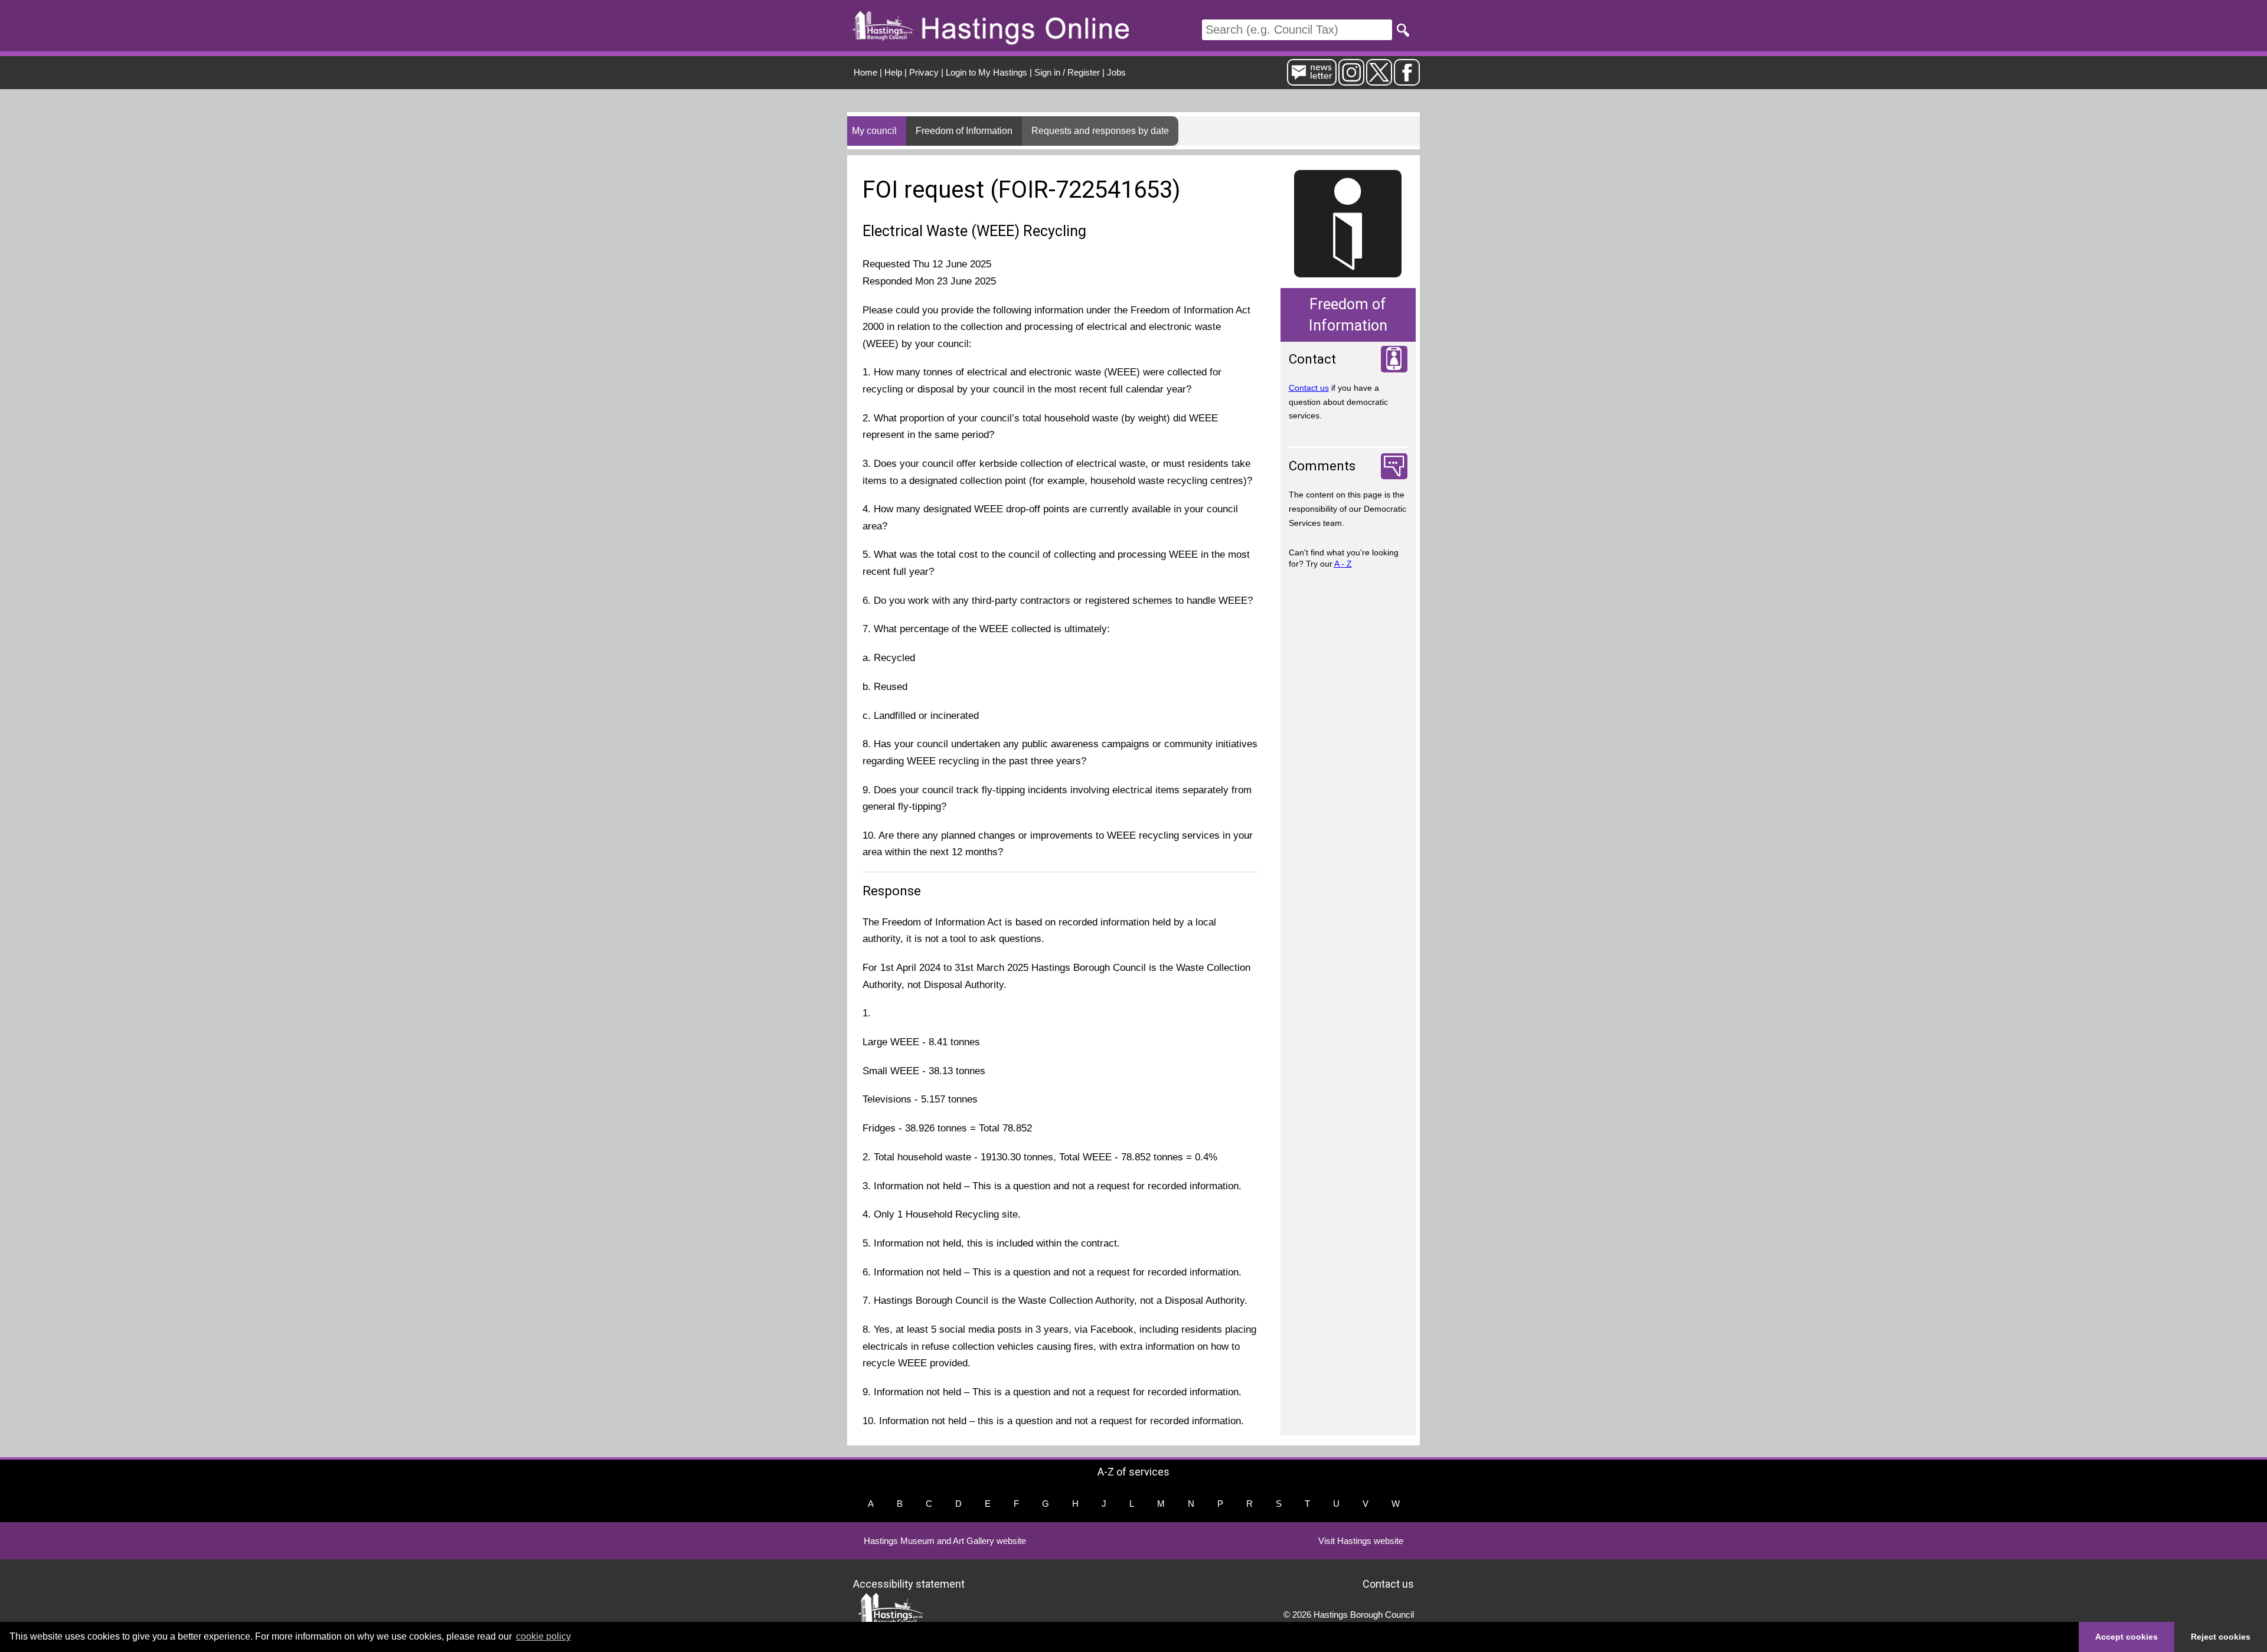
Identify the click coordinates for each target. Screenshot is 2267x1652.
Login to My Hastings (986, 72)
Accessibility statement (909, 1584)
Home (865, 72)
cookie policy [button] (543, 1636)
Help (893, 72)
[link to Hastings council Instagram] (1351, 81)
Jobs (1116, 72)
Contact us (1309, 388)
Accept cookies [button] (2126, 1637)
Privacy (924, 72)
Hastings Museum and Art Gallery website (945, 1541)
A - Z (1343, 564)
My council (874, 131)
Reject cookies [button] (2221, 1637)
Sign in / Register (1067, 72)
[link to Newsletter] (1312, 81)
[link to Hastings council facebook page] (1407, 81)
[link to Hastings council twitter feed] (1379, 81)
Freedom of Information (964, 131)
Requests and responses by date (1100, 131)
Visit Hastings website (1361, 1541)
